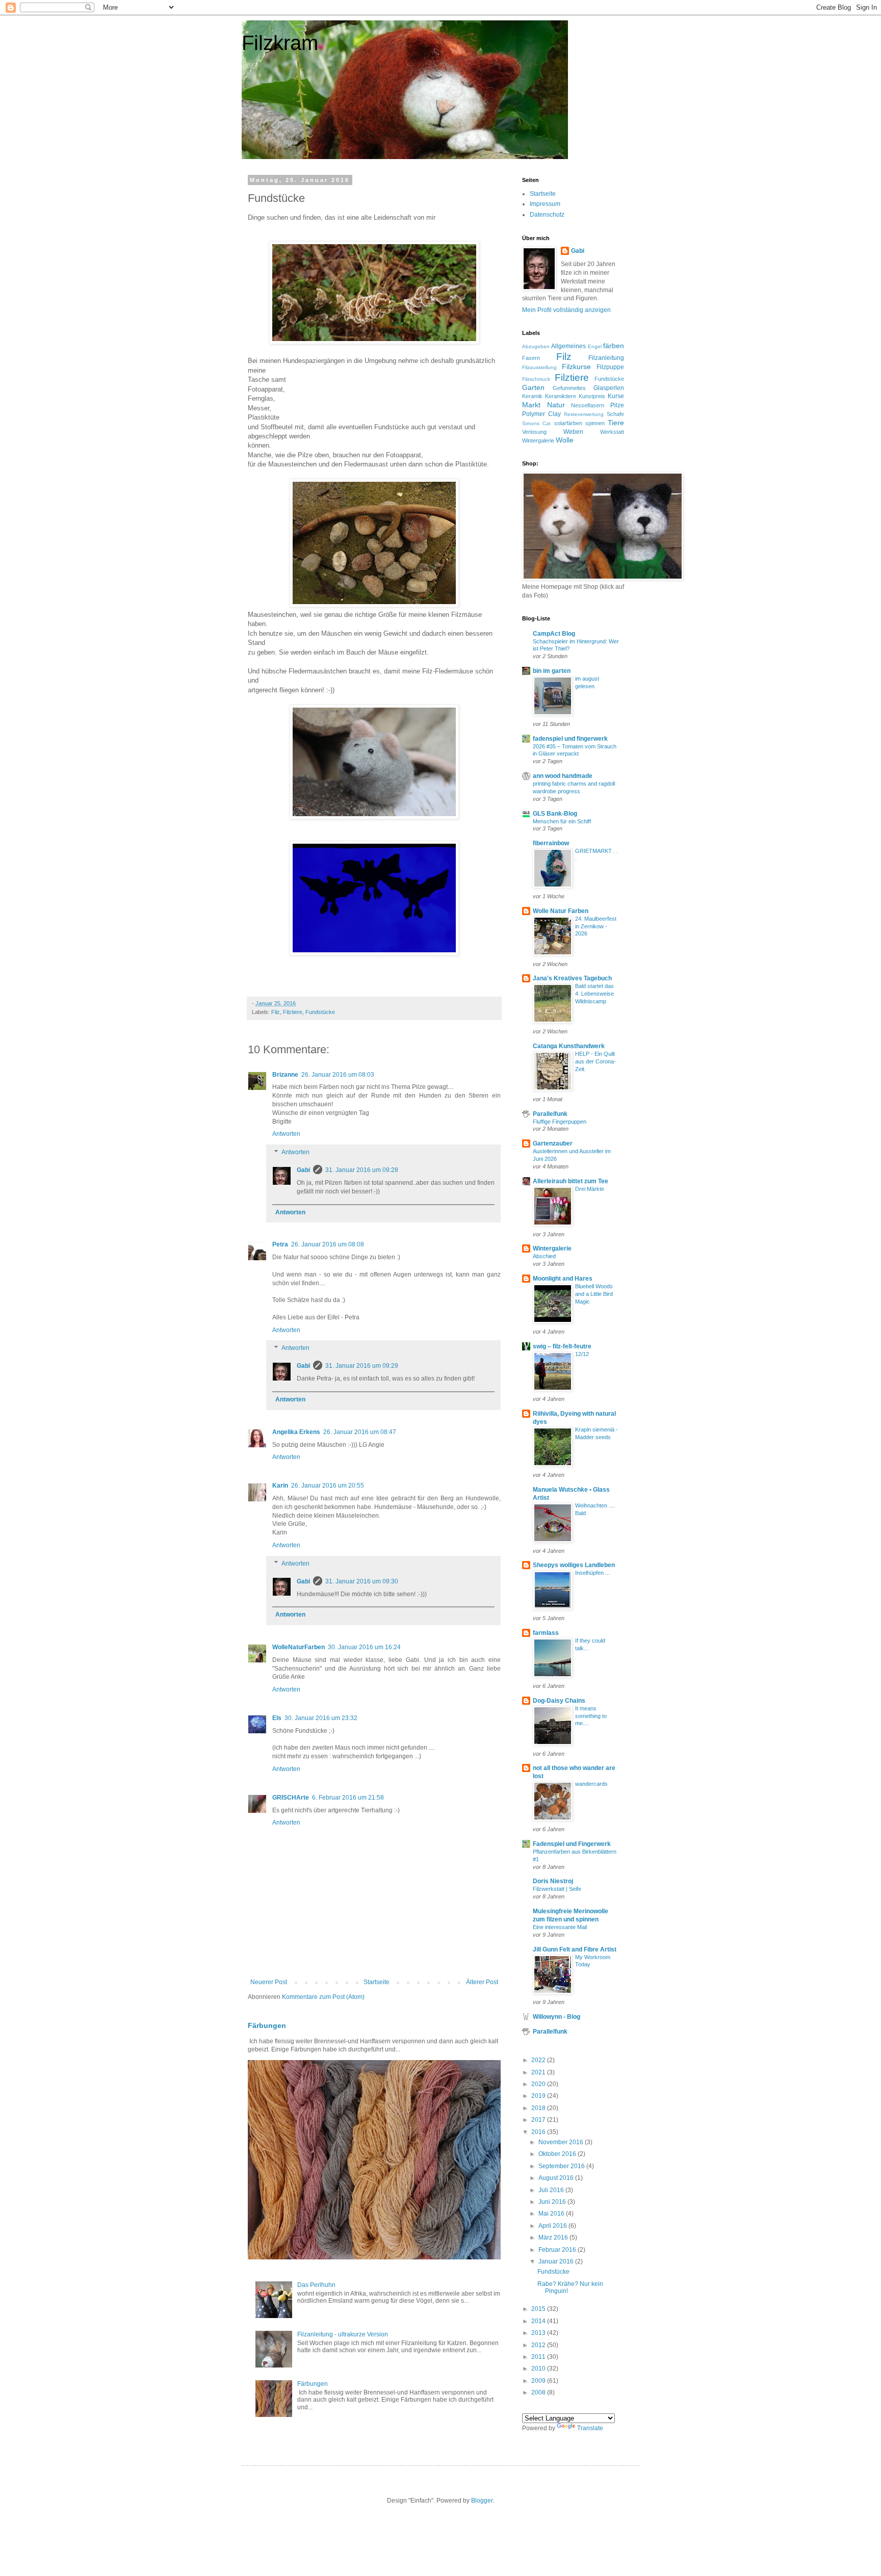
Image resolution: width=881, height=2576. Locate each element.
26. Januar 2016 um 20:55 (328, 1486)
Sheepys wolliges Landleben (574, 1565)
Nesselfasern (588, 405)
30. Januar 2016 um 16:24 (364, 1647)
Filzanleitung (606, 358)
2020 (539, 2084)
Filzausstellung (539, 367)
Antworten (286, 1134)
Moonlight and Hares (563, 1279)
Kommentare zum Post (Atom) (323, 1997)
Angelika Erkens (296, 1432)
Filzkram (280, 43)
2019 (539, 2096)
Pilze (617, 405)
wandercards (591, 1784)
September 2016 (562, 2166)
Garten (533, 387)
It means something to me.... (591, 1716)
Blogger (482, 2501)
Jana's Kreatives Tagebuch (572, 978)
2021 (539, 2072)
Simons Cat (536, 423)
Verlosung (534, 432)
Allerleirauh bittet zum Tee (571, 1181)
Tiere (616, 423)
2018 (539, 2108)
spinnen (595, 423)
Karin (280, 1486)
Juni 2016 (553, 2202)
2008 (539, 2392)
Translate (590, 2428)
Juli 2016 (552, 2190)
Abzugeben (536, 346)
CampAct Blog (554, 634)
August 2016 (557, 2178)
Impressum (545, 204)
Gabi (303, 1170)
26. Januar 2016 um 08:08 (328, 1244)
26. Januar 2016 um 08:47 (360, 1432)
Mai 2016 (552, 2214)
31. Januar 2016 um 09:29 (362, 1366)
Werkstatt (612, 432)
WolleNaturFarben (299, 1647)
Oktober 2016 (558, 2154)
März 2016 (554, 2237)
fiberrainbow (551, 843)
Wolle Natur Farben (561, 911)
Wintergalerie (538, 440)
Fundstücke (320, 1012)
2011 (539, 2357)
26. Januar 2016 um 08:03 (338, 1075)
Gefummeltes (569, 388)
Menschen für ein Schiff (562, 821)
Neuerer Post (269, 1982)
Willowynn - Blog (556, 2017)
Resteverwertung (584, 414)
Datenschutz (547, 215)
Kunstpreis (592, 396)
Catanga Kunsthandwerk (569, 1046)
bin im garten (552, 671)
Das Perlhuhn (316, 2285)
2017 (539, 2120)
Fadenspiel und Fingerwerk (572, 1844)
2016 (539, 2132)
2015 (539, 2309)
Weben (573, 432)
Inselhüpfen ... (592, 1573)
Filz (276, 1012)
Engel (595, 346)
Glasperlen (609, 388)
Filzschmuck (536, 379)
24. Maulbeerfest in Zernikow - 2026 (596, 926)
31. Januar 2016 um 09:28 (362, 1170)
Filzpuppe (610, 367)
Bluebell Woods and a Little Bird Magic (594, 1294)
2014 (539, 2321)
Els (277, 1718)
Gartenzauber (553, 1143)
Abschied (544, 1256)
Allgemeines (568, 346)
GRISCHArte (291, 1798)
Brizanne (285, 1075)
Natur (556, 405)
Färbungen (267, 2025)
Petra (280, 1244)
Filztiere (293, 1012)
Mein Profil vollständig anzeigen (566, 310)
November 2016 (562, 2142)
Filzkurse (576, 367)
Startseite (377, 1982)
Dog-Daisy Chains (559, 1701)
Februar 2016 (558, 2250)
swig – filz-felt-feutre (562, 1346)
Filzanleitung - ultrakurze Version (343, 2334)
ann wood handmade (563, 776)
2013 (539, 2333)
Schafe (615, 414)
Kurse (616, 396)
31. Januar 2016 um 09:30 (362, 1581)
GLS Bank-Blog (555, 814)
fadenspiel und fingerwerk (570, 739)
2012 (539, 2345)
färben (614, 346)
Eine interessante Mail (560, 1927)
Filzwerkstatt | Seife (557, 1889)
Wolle (565, 440)
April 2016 (553, 2226)
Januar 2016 (557, 2261)
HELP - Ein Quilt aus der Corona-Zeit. (595, 1061)
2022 (539, 2060)
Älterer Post (482, 1982)
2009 (539, 2381)
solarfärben (568, 423)
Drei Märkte (590, 1189)
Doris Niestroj (553, 1881)
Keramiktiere (561, 396)
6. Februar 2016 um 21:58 (348, 1798)
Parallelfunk (550, 1114)
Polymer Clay (541, 414)
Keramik (532, 396)
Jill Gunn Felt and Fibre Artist (575, 1949)
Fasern (531, 358)
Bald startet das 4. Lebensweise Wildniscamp (594, 994)
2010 (539, 2369)
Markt (531, 405)
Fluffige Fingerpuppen (560, 1122)
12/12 (582, 1354)
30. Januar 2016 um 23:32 (321, 1718)
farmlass (546, 1633)
